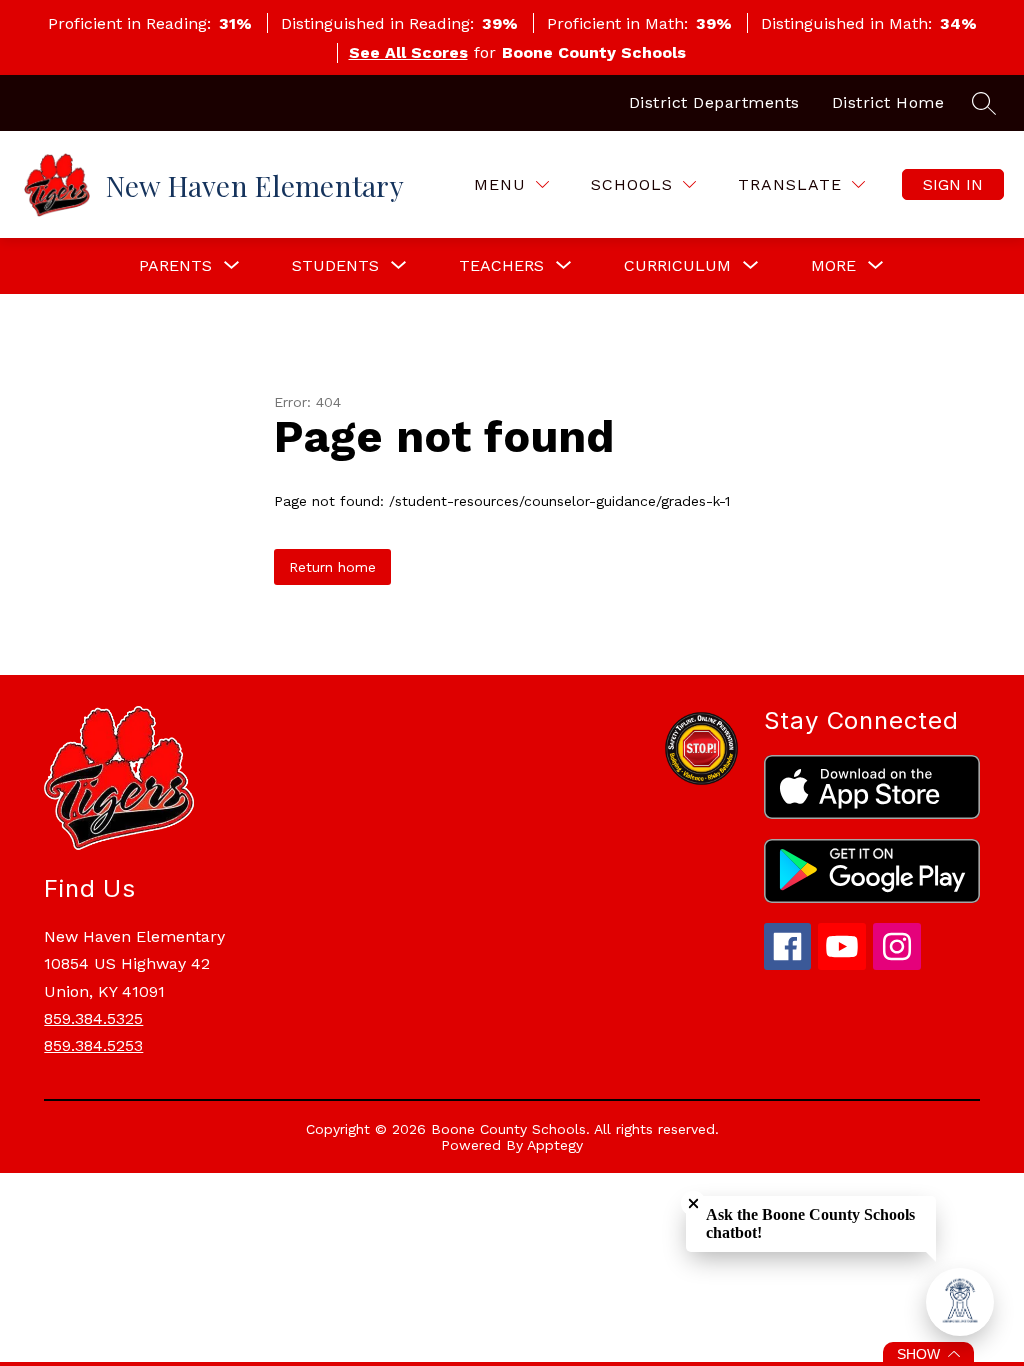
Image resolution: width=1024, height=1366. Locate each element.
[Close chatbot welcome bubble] (693, 1203)
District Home (888, 102)
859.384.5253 (93, 1045)
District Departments (714, 102)
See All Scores (408, 52)
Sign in (953, 184)
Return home (332, 567)
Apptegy (555, 1145)
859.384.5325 (93, 1018)
